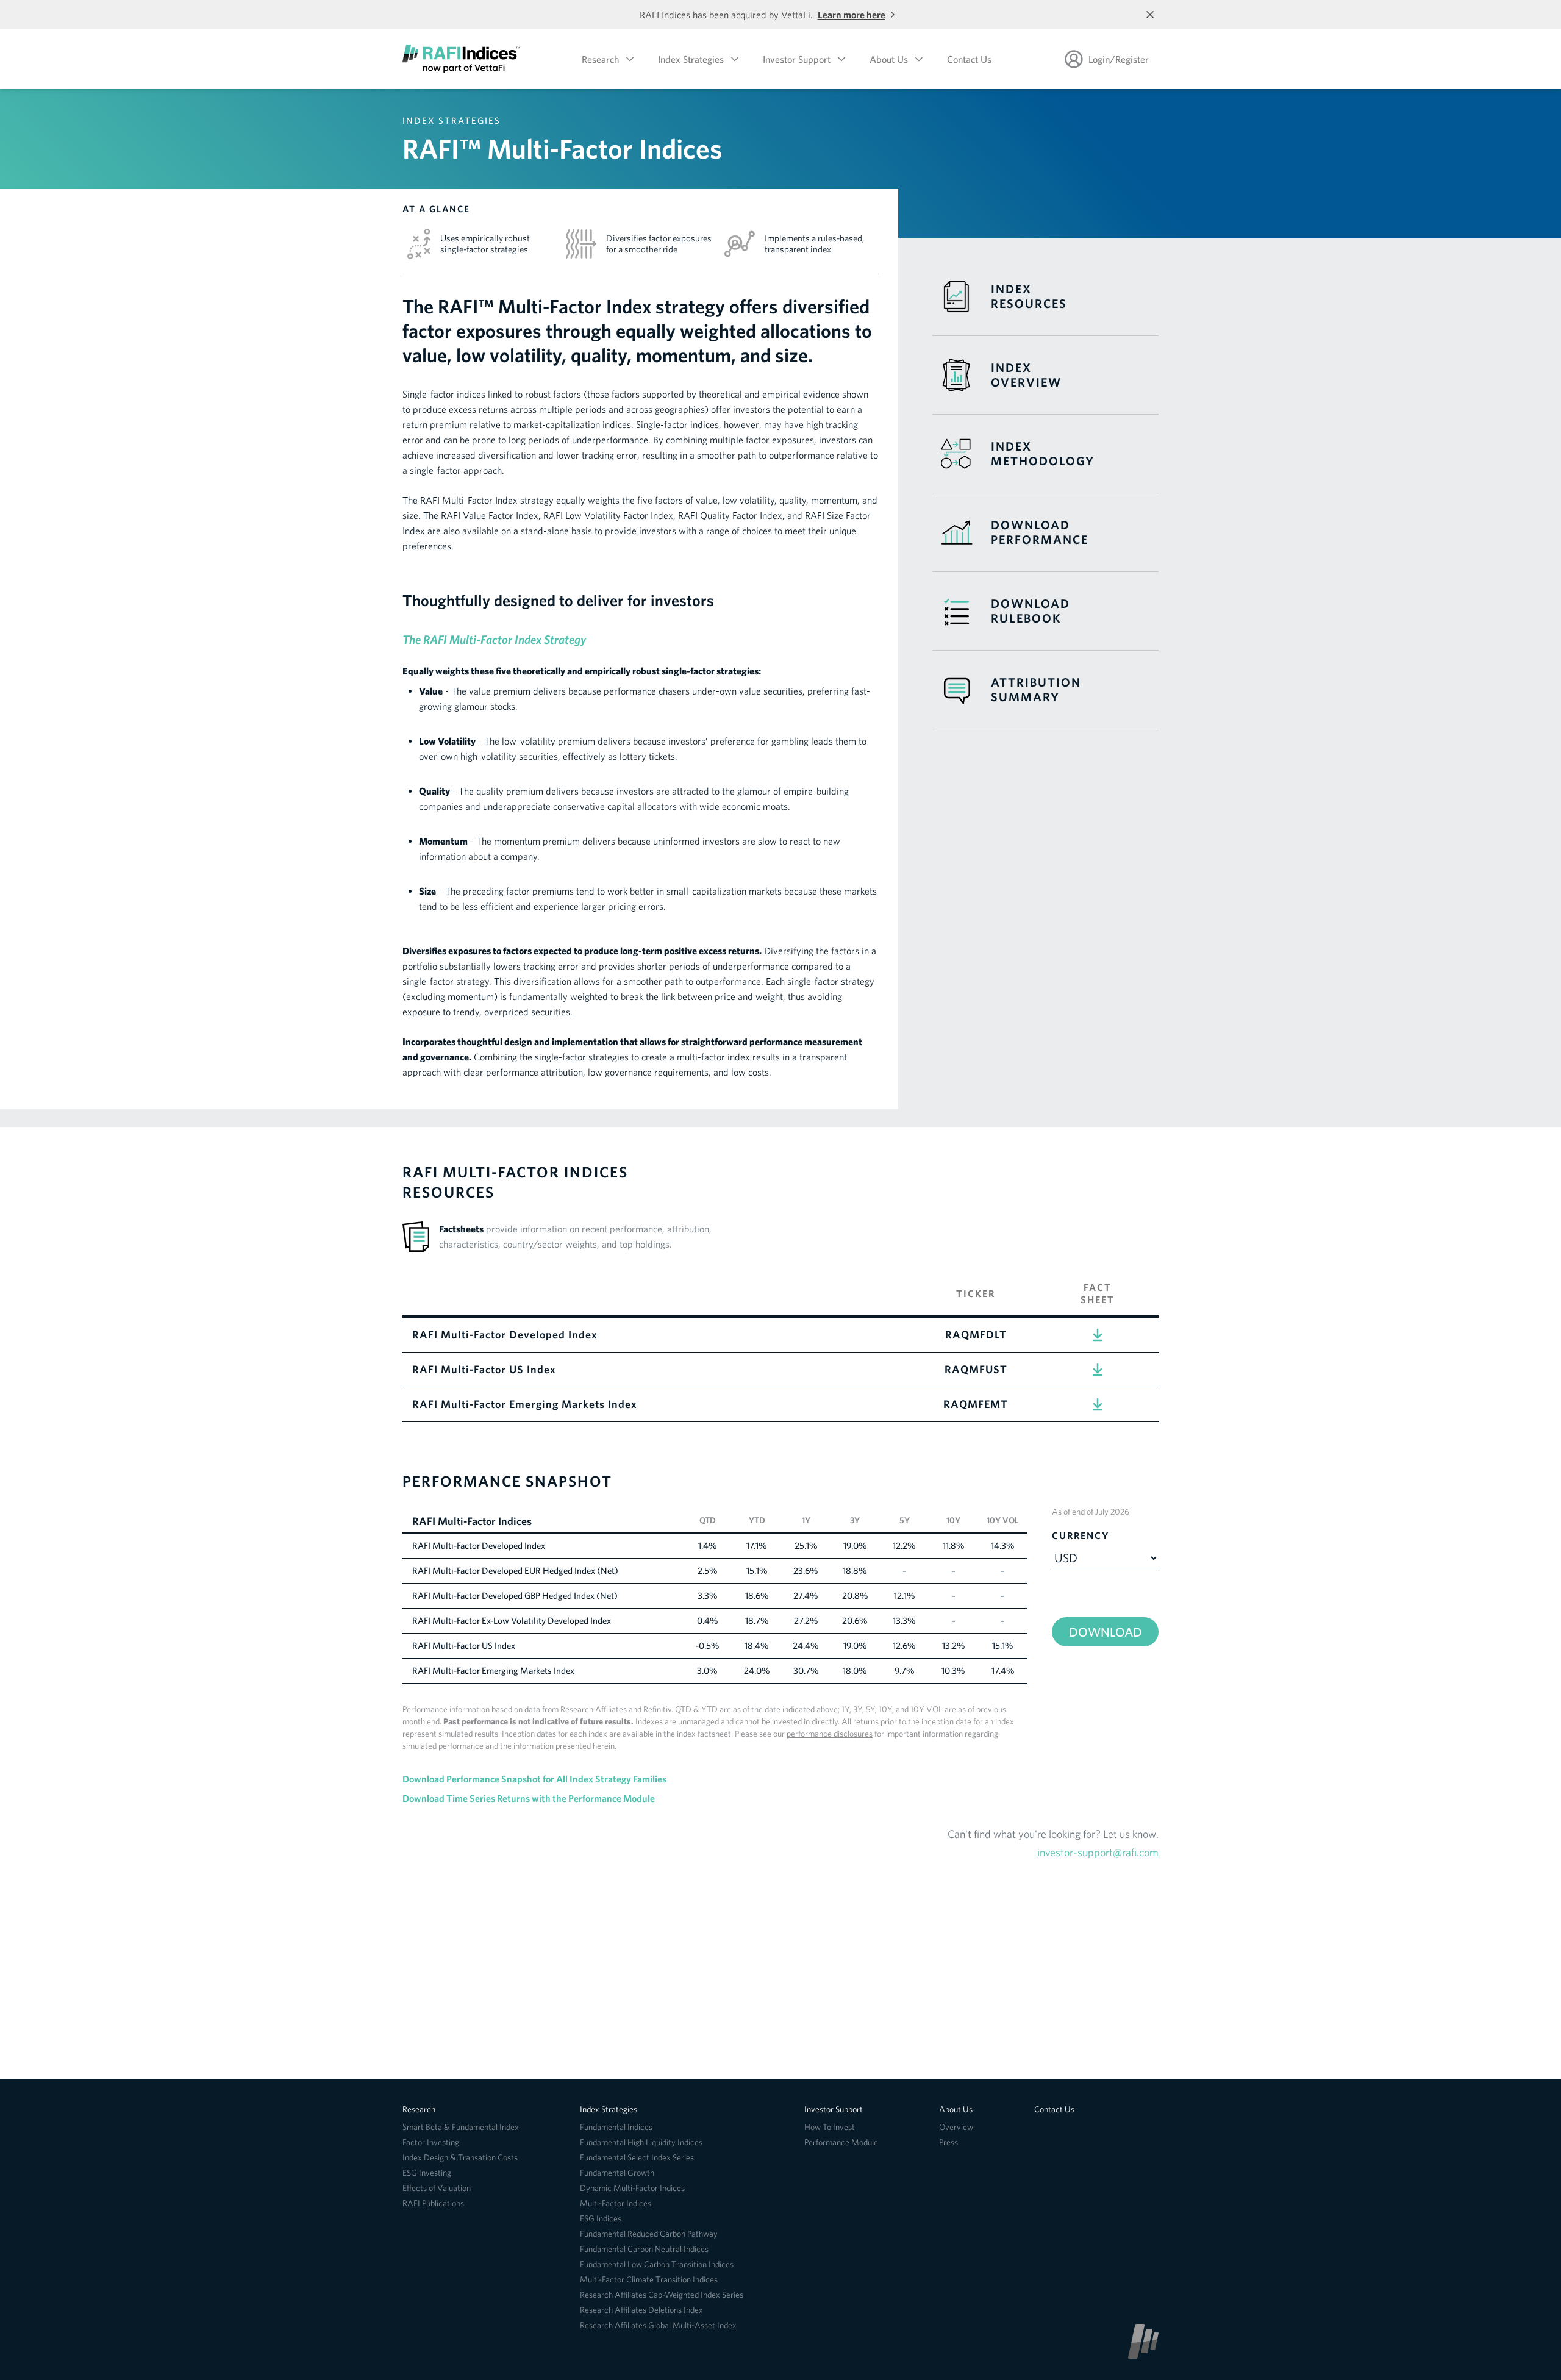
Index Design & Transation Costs (460, 2157)
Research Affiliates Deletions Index (641, 2310)
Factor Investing (431, 2142)
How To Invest (830, 2127)
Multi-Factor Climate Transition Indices (649, 2279)
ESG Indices (601, 2218)
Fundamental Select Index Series (637, 2157)
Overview (956, 2127)
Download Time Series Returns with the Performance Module (529, 1798)
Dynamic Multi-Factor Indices (632, 2188)
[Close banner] (1150, 15)
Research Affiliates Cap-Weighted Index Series (662, 2295)
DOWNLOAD (1106, 1632)
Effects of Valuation (437, 2188)
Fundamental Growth (617, 2173)
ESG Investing (427, 2173)
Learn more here (852, 15)
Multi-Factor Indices (616, 2203)
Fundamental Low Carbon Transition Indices (657, 2264)
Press (948, 2142)
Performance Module (841, 2142)
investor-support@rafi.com (1098, 1852)
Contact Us (969, 59)
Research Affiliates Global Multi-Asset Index (658, 2325)
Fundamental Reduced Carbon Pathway (649, 2234)
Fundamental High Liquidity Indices (641, 2142)
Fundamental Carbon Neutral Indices (644, 2249)
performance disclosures (830, 1734)
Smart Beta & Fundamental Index (461, 2127)
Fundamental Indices (616, 2127)
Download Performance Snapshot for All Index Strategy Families (534, 1779)
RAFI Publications (433, 2203)
